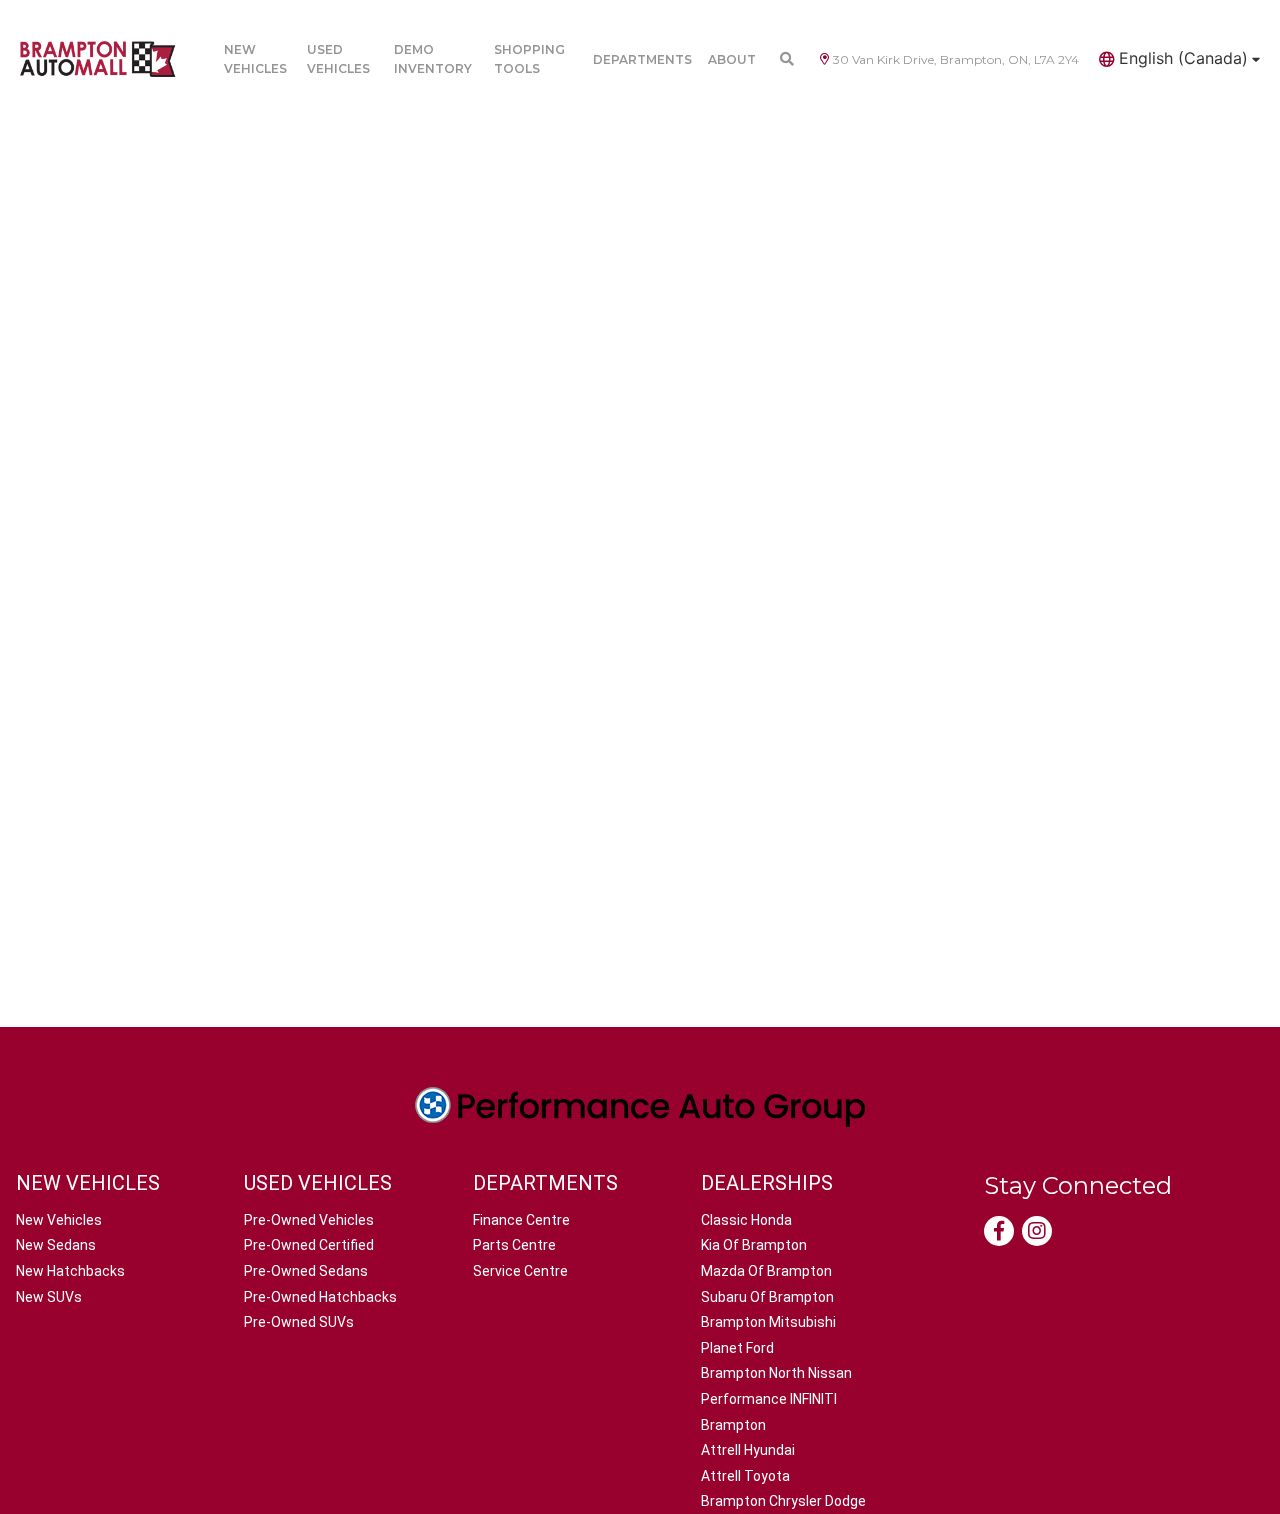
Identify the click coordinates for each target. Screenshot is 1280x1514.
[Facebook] (999, 1231)
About (732, 59)
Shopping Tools (529, 59)
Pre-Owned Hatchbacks (320, 1297)
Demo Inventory (433, 59)
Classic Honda (746, 1220)
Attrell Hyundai (748, 1450)
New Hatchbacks (70, 1271)
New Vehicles (255, 59)
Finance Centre (521, 1220)
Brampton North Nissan (776, 1373)
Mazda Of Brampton (766, 1271)
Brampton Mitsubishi (768, 1322)
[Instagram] (1037, 1231)
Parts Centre (514, 1245)
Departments (642, 59)
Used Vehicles (338, 59)
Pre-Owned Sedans (306, 1271)
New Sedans (56, 1245)
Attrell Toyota (745, 1476)
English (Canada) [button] (1183, 58)
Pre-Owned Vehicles (309, 1220)
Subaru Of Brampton (767, 1297)
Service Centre (520, 1271)
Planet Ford (737, 1348)
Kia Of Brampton (754, 1245)
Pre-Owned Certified (309, 1245)
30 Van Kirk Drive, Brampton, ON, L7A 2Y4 (956, 59)
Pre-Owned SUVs (299, 1322)
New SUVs (49, 1297)
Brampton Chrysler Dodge (783, 1501)
